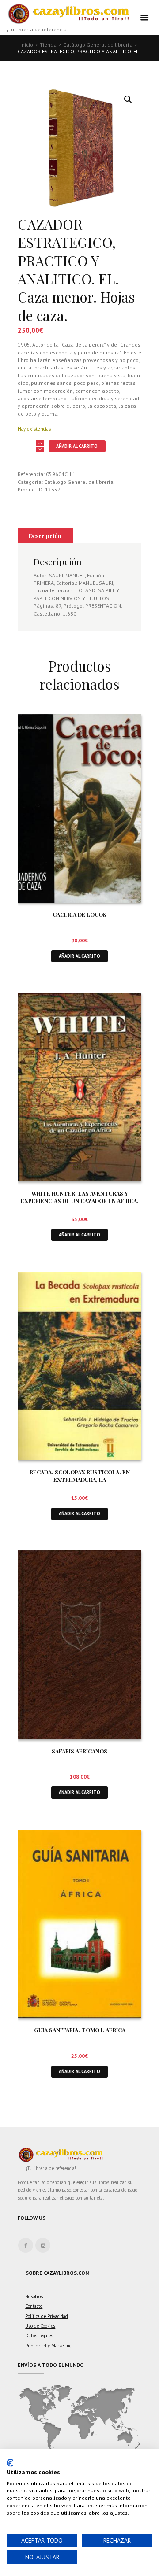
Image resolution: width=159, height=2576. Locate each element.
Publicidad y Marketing (48, 2346)
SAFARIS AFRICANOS (79, 1751)
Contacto (34, 2306)
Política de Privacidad (47, 2316)
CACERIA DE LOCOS (79, 914)
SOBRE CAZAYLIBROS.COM (58, 2273)
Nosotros (34, 2296)
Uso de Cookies (40, 2326)
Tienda (48, 45)
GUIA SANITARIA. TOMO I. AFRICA (80, 2030)
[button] (128, 100)
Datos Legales (39, 2336)
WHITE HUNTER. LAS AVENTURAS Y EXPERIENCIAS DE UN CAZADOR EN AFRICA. (80, 1197)
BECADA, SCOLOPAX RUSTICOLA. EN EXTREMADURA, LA (80, 1476)
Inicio (27, 45)
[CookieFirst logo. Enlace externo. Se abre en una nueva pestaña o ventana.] (10, 2463)
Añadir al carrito (77, 446)
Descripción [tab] (45, 536)
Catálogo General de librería (98, 45)
